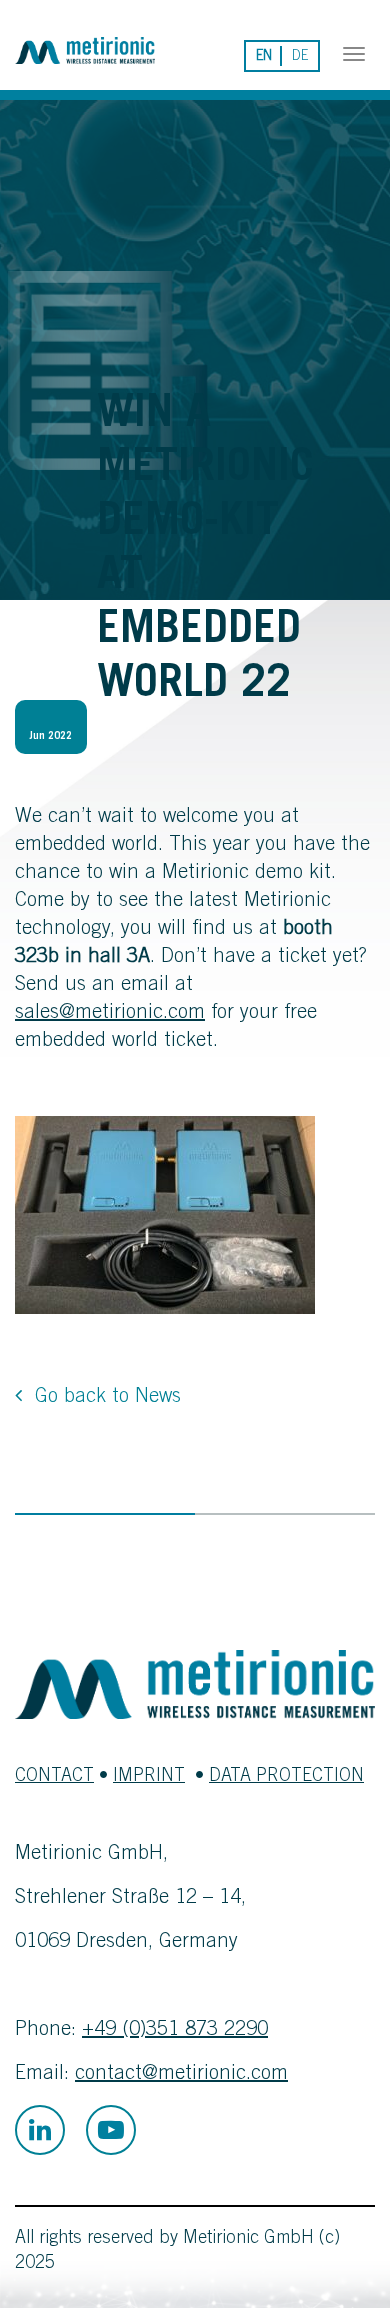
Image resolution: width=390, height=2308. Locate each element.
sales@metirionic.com (110, 1014)
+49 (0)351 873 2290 (175, 2031)
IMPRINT (149, 1777)
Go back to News (108, 1398)
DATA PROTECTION (286, 1777)
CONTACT (54, 1777)
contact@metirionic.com (181, 2075)
